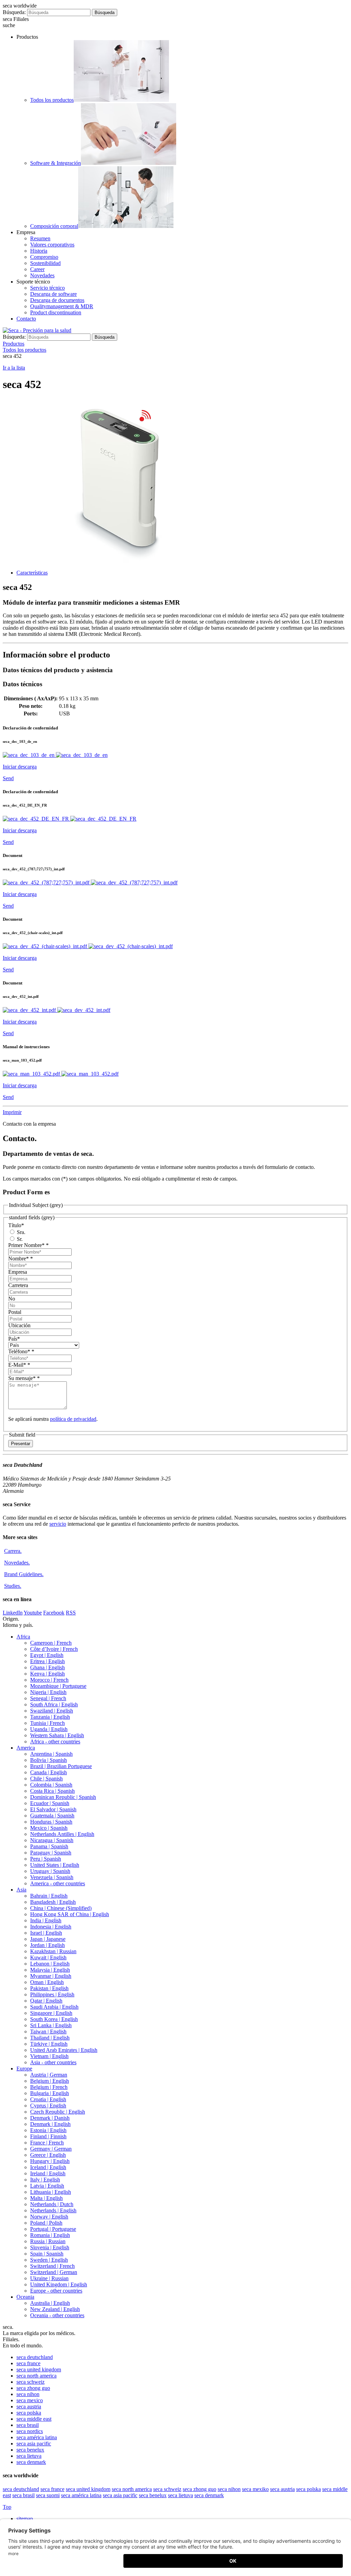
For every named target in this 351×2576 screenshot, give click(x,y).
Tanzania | (50, 1717)
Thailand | (50, 2038)
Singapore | (51, 2013)
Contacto (26, 319)
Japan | (48, 1939)
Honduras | (51, 1822)
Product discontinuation (56, 312)
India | (46, 1920)
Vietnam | (49, 2056)
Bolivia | (49, 1760)
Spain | (47, 2254)
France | (47, 2143)
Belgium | (50, 2081)
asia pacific (34, 2444)
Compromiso (44, 257)
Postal (15, 1312)
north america (37, 2376)
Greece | (48, 2155)
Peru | (46, 1859)
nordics (30, 2431)
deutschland (35, 2357)
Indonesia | (51, 1927)
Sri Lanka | (51, 2025)
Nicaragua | (52, 1840)
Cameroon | (51, 1643)
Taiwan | (48, 2031)
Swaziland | (52, 1711)
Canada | (49, 1772)
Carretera (18, 1285)
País (14, 1339)
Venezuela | (52, 1877)
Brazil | (61, 1766)
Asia (21, 1890)
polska (29, 2413)
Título (16, 1225)
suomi (48, 2495)
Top (7, 2507)
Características (32, 573)
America (26, 1748)
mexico (30, 2400)
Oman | (47, 1982)
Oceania (25, 2297)
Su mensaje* (24, 1378)
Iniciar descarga (20, 767)
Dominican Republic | (63, 1797)
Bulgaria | (50, 2093)
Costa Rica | (52, 1791)
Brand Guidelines (24, 1574)
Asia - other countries (53, 2062)
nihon (28, 2394)
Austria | (49, 2075)
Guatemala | (52, 1816)
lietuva (29, 2456)
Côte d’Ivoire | (54, 1649)
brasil (28, 2425)
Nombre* (21, 1259)
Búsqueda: (14, 12)
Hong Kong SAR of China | (70, 1914)
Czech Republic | (58, 2112)
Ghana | (47, 1667)
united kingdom (39, 2369)
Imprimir (12, 1112)
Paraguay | (51, 1853)
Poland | (46, 2223)
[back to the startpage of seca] (37, 330)
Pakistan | (49, 1988)
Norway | (49, 2217)
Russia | (48, 2241)
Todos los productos (52, 100)
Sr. (19, 1239)
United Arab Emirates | (64, 2050)
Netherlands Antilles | (62, 1834)
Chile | (46, 1779)
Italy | (45, 2180)
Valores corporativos (52, 245)
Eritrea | (47, 1661)
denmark (31, 2462)
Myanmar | (51, 1976)
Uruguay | (50, 1871)
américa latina (37, 2437)
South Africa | (54, 1704)
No (12, 1299)
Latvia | (47, 2186)
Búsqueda (105, 13)
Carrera (13, 1551)
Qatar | (46, 2001)
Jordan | (47, 1945)
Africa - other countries (55, 1741)
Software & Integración (56, 163)
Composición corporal (54, 226)
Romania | (50, 2235)
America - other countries (58, 1883)
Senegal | (48, 1698)
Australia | (50, 2303)
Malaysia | (50, 1970)
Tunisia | (47, 1723)
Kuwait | (48, 1957)
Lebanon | (50, 1964)
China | (61, 1908)
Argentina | (51, 1754)
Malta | (46, 2198)
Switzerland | (52, 2266)
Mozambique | (58, 1686)
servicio (58, 1524)
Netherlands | (52, 2204)
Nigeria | (48, 1692)
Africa (23, 1637)
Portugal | (53, 2229)
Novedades (42, 275)
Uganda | (49, 1729)
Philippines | (52, 1994)
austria (29, 2406)
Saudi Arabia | (54, 2007)
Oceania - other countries (57, 2315)
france (28, 2363)
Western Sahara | (57, 1735)
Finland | (48, 2136)
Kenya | (47, 1674)
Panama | (49, 1846)
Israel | (46, 1933)
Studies (13, 1586)
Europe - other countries (56, 2291)
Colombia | (51, 1785)
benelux (30, 2450)
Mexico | (49, 1828)
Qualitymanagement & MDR (62, 306)
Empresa (18, 1272)
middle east (34, 2419)
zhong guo (33, 2388)
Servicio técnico (47, 288)
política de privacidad (73, 1419)
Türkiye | (49, 2044)
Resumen (40, 238)
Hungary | (50, 2161)
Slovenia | (50, 2247)
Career (37, 269)
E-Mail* (19, 1365)
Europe (24, 2069)
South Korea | (54, 2019)
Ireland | (48, 2173)
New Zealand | (55, 2309)
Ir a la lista (14, 368)
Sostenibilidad (45, 263)
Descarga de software (53, 294)
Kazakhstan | (53, 1951)
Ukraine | (49, 2278)
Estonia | (48, 2130)
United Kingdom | (59, 2284)
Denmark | (50, 2118)
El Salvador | (53, 1809)
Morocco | (49, 1680)
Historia (39, 251)
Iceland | (48, 2167)
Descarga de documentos (57, 300)
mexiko (255, 2489)
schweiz (31, 2382)
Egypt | (47, 1655)
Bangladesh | (53, 1902)
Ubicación (19, 1325)
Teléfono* (21, 1351)
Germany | (51, 2149)
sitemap (25, 2519)
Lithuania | (51, 2192)
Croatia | (48, 2099)
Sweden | (49, 2260)
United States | (55, 1865)
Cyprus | (48, 2106)
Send (8, 778)
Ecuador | (50, 1803)
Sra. (20, 1232)
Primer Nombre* (28, 1245)
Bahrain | (49, 1896)
